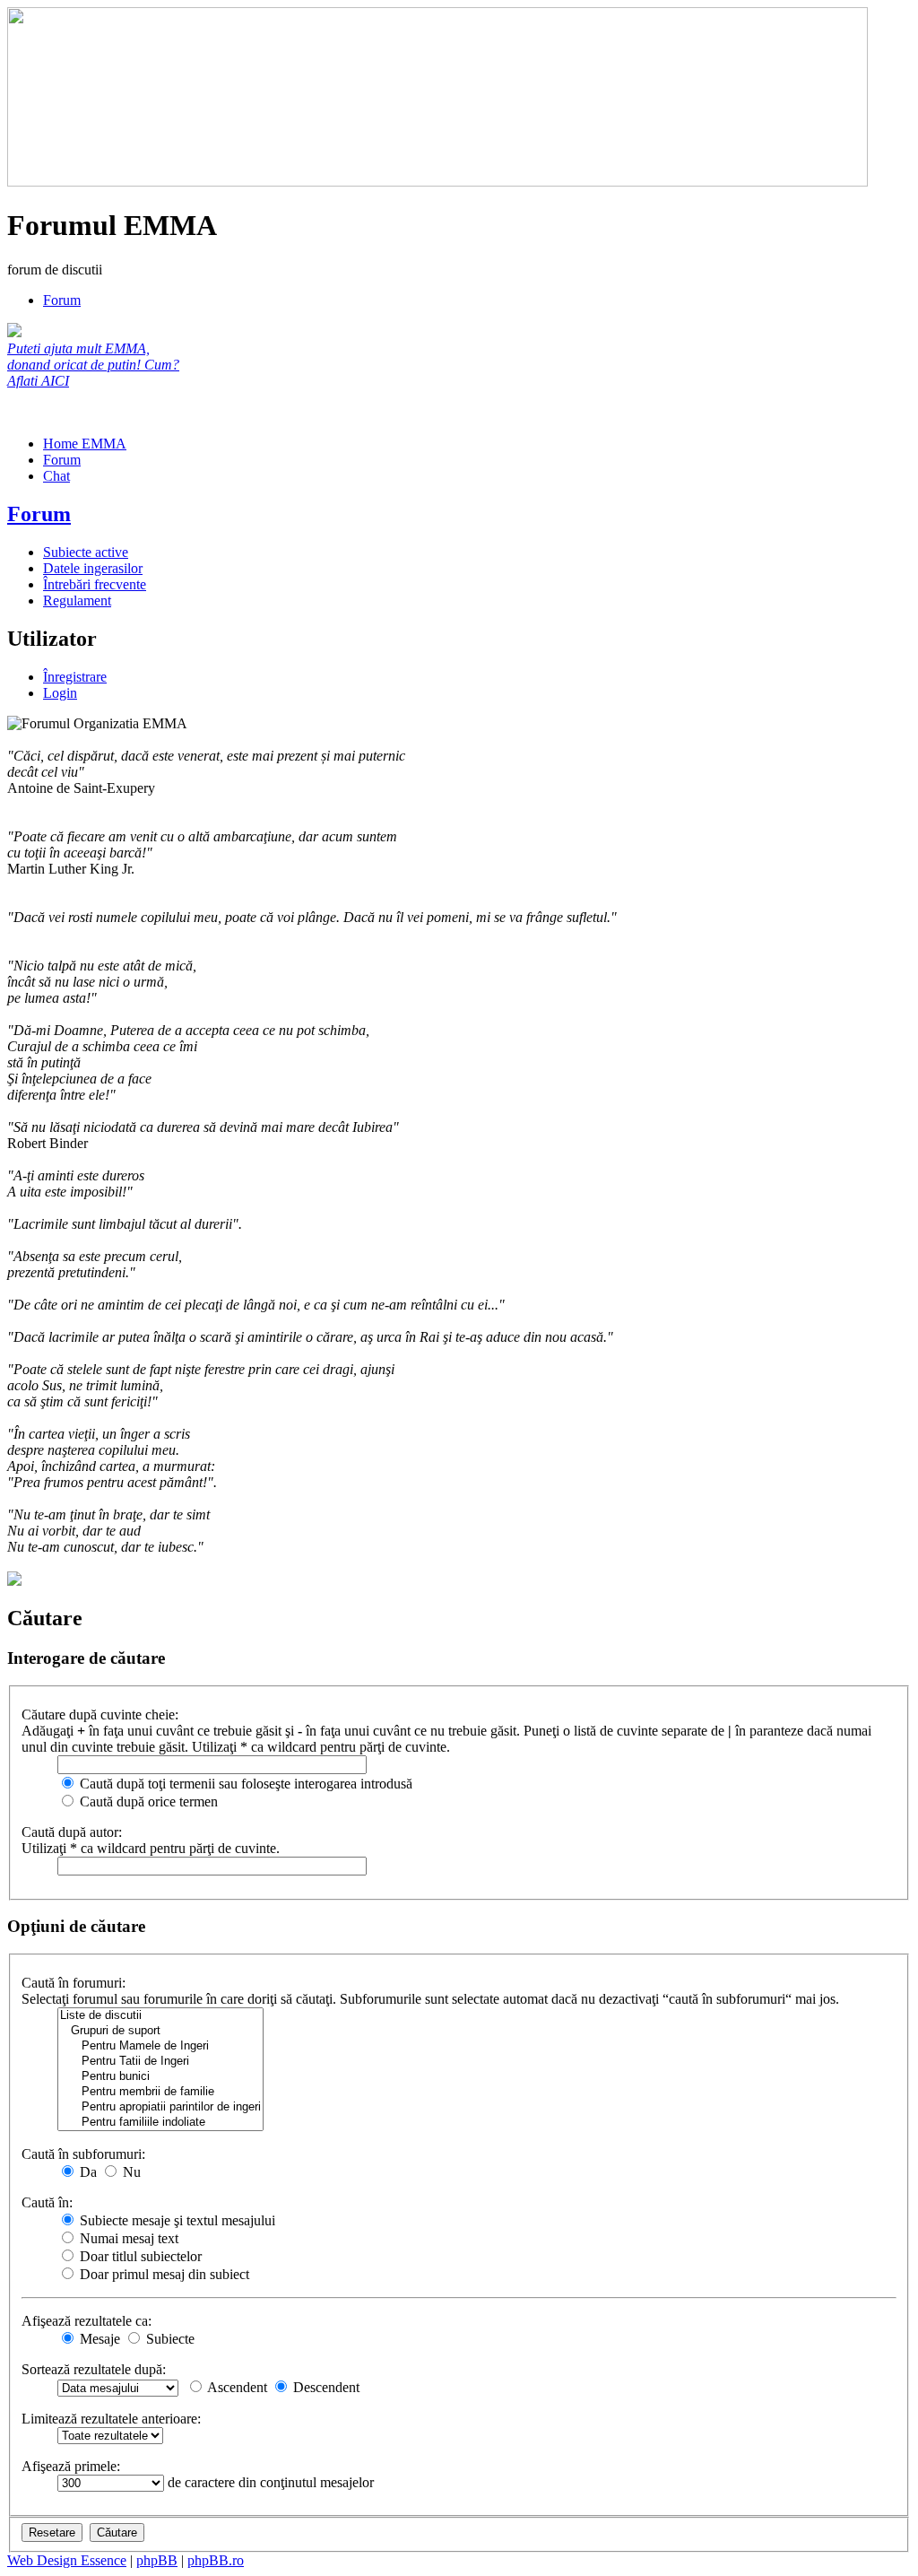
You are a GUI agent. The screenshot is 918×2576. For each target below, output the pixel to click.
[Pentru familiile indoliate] (160, 2123)
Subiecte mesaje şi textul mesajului (176, 2220)
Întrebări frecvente (95, 584)
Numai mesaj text (127, 2238)
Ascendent (236, 2387)
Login (60, 693)
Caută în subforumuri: (83, 2154)
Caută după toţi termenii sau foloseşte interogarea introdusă (244, 1784)
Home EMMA (85, 444)
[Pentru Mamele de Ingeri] (160, 2046)
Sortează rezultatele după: (94, 2369)
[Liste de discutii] (160, 2016)
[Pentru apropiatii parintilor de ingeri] (160, 2107)
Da (87, 2172)
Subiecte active (86, 552)
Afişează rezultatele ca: (87, 2321)
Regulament (77, 600)
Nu (130, 2172)
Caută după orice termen (147, 1801)
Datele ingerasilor (93, 568)
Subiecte (169, 2339)
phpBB (157, 2560)
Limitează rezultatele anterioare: (111, 2419)
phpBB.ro (216, 2560)
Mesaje (98, 2339)
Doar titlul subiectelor (139, 2256)
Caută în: (47, 2202)
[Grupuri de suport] (160, 2031)
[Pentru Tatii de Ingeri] (160, 2062)
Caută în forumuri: (74, 1983)
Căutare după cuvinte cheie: (100, 1714)
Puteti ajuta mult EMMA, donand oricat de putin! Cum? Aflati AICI (93, 365)
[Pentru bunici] (160, 2077)
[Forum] (437, 182)
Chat (56, 476)
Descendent (325, 2387)
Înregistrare (75, 677)
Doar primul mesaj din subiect (163, 2274)
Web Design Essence (67, 2560)
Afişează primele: (71, 2466)
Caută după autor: (72, 1832)
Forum (62, 300)
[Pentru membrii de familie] (160, 2092)
